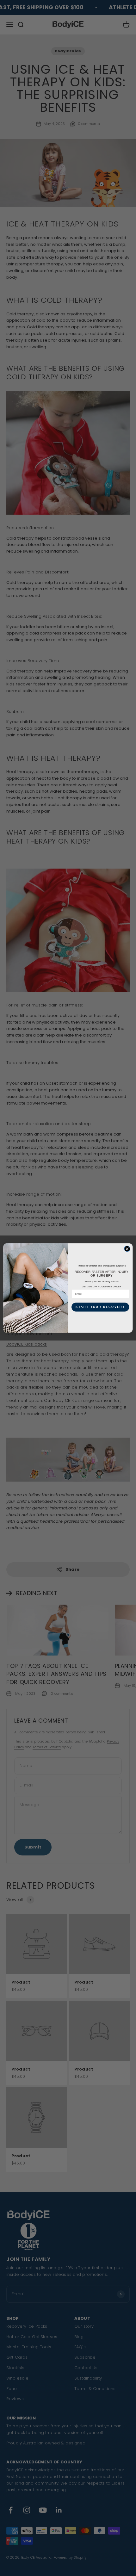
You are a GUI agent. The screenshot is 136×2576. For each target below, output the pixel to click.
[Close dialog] (127, 1249)
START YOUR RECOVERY (100, 1307)
